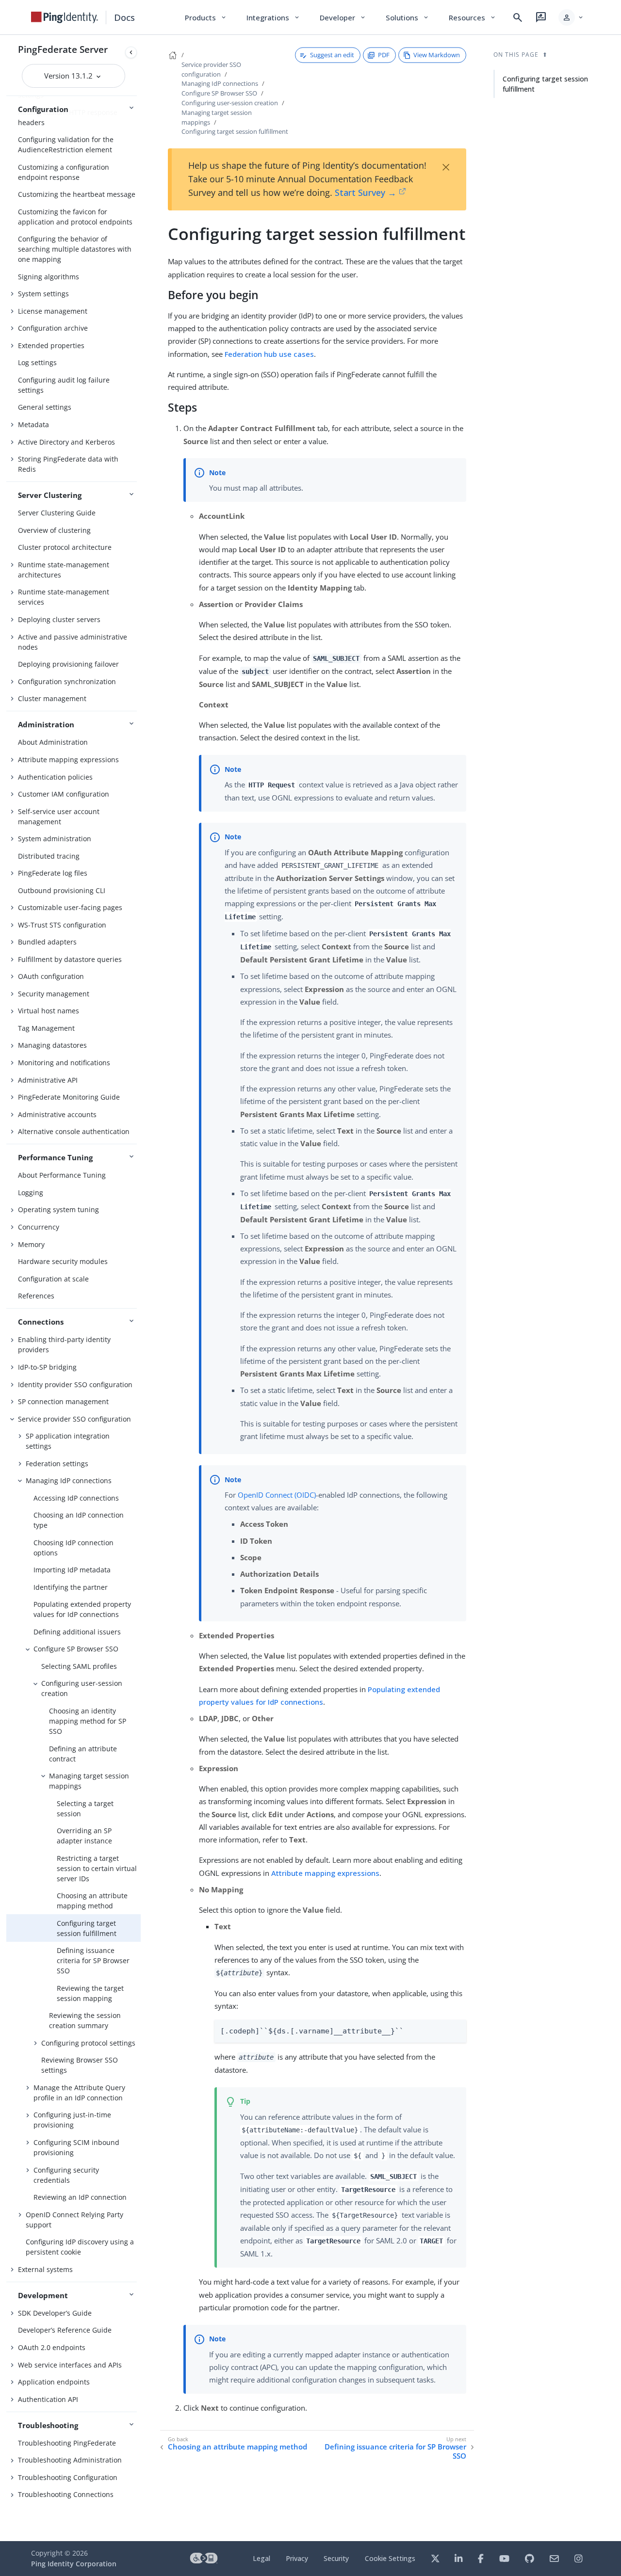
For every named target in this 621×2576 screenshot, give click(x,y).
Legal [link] (261, 2558)
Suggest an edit (332, 55)
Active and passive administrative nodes (73, 642)
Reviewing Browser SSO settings (80, 2065)
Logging (31, 1192)
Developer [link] (343, 17)
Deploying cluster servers (59, 619)
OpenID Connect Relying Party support (74, 2220)
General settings (45, 407)
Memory (31, 1244)
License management (53, 311)
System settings (43, 294)
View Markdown (437, 55)
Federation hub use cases (269, 354)
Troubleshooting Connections (66, 2494)
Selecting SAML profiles (79, 1666)
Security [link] (336, 2558)
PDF (384, 55)
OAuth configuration (51, 976)
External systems (45, 2269)
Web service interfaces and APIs (70, 2365)
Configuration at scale (53, 1279)
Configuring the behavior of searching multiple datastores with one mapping (75, 249)
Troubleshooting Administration (70, 2460)
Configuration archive (53, 328)
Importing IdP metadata (72, 1570)
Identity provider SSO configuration (75, 1384)
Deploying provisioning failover (68, 664)
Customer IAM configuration (64, 794)
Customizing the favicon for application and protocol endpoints (75, 217)
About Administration (53, 742)
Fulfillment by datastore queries (70, 959)
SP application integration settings (68, 1441)
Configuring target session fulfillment (87, 1928)
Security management (54, 994)
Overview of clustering (54, 530)
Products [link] (206, 17)
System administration (55, 839)
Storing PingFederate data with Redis (68, 464)
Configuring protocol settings (88, 2043)
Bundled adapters (47, 942)
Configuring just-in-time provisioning (72, 2120)
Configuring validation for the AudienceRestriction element (66, 144)
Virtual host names (49, 1011)
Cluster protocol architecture (65, 547)
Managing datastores (52, 1045)
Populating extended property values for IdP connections (82, 1609)
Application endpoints (54, 2382)
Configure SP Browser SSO (76, 1649)
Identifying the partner (71, 1587)
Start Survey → (366, 192)
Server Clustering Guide (57, 513)
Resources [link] (473, 17)
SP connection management (63, 1401)
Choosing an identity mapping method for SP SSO (88, 1721)
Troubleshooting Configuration (68, 2477)
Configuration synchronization (67, 681)
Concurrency (39, 1227)
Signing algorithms (49, 277)
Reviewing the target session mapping (90, 1993)
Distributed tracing (49, 856)
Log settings (37, 362)
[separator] (141, 1288)
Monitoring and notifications (64, 1063)
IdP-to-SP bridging (47, 1367)
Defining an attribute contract (83, 1754)
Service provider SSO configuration (74, 1419)
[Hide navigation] (131, 52)
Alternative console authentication (74, 1131)
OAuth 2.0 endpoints (52, 2347)
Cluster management (52, 698)
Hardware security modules (63, 1261)
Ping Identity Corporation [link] (74, 2564)
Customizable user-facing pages (70, 907)
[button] (571, 17)
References (36, 1296)
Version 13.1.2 (69, 76)
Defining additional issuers (77, 1632)
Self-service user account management (59, 816)
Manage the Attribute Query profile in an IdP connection (79, 2093)
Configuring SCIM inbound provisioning (76, 2147)
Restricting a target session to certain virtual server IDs (97, 1868)
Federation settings (57, 1464)
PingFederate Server (63, 49)
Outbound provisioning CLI (62, 890)
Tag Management (46, 1028)
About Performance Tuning (62, 1175)
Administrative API (48, 1080)
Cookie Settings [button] (390, 2558)
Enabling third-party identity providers (64, 1344)
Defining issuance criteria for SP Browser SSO (93, 1960)
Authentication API (48, 2399)
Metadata (33, 424)
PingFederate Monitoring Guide (69, 1097)
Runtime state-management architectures (64, 570)
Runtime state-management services (64, 597)
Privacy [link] (297, 2558)
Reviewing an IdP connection (80, 2197)
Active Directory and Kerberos (66, 442)
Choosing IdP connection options (74, 1548)
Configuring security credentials (66, 2175)
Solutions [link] (408, 17)
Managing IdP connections (69, 1480)
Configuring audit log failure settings (64, 385)
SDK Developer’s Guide (55, 2313)
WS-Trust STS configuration (62, 925)
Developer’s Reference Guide (65, 2330)
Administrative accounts (57, 1114)
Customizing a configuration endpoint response (64, 172)
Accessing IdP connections (76, 1498)
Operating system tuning (58, 1209)
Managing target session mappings (89, 1781)
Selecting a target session (85, 1808)
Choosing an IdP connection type (79, 1520)
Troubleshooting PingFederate (67, 2443)
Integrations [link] (273, 17)
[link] (65, 17)
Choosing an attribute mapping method (92, 1901)
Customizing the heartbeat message (77, 194)
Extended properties (51, 345)
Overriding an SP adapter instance (84, 1836)
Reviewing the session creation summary (85, 2020)
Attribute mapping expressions (68, 760)
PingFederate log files (53, 873)
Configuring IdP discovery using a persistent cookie (80, 2247)
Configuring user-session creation (82, 1688)
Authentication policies (55, 777)
